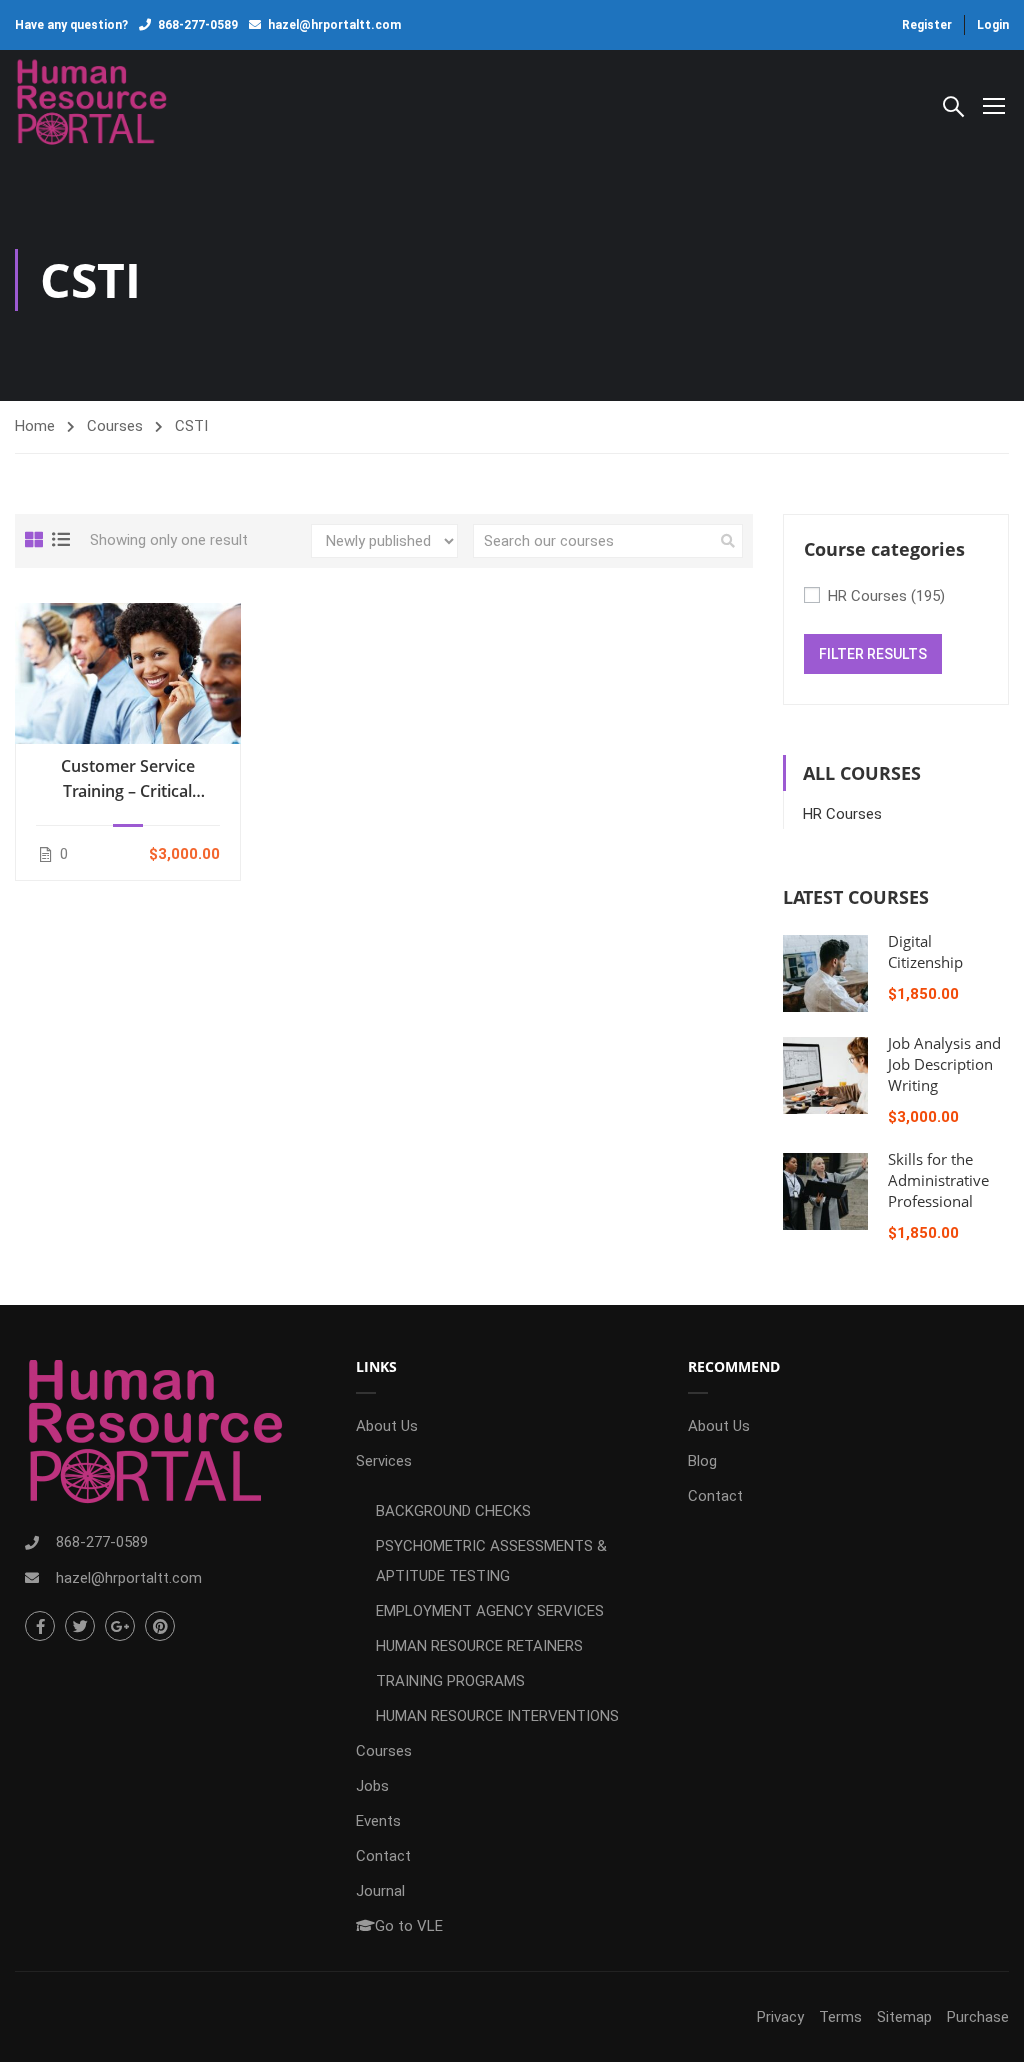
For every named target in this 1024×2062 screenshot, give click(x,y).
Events (378, 1821)
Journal (380, 1891)
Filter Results (873, 654)
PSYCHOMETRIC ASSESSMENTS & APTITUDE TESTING (491, 1561)
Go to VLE (409, 1926)
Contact (383, 1856)
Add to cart (128, 673)
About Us (387, 1426)
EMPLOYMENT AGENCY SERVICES (490, 1611)
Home (35, 426)
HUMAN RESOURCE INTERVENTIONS (497, 1716)
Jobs (372, 1786)
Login (993, 25)
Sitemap (904, 2017)
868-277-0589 (198, 25)
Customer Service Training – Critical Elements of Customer (127, 779)
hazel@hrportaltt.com (334, 25)
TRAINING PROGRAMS (450, 1681)
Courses (115, 426)
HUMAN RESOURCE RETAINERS (479, 1646)
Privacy (780, 2017)
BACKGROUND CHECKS (453, 1511)
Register (927, 25)
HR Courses (886, 596)
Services (384, 1461)
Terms (840, 2017)
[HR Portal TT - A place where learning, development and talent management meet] (91, 104)
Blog (702, 1461)
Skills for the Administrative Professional (938, 1180)
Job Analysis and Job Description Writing (944, 1064)
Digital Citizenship (925, 951)
